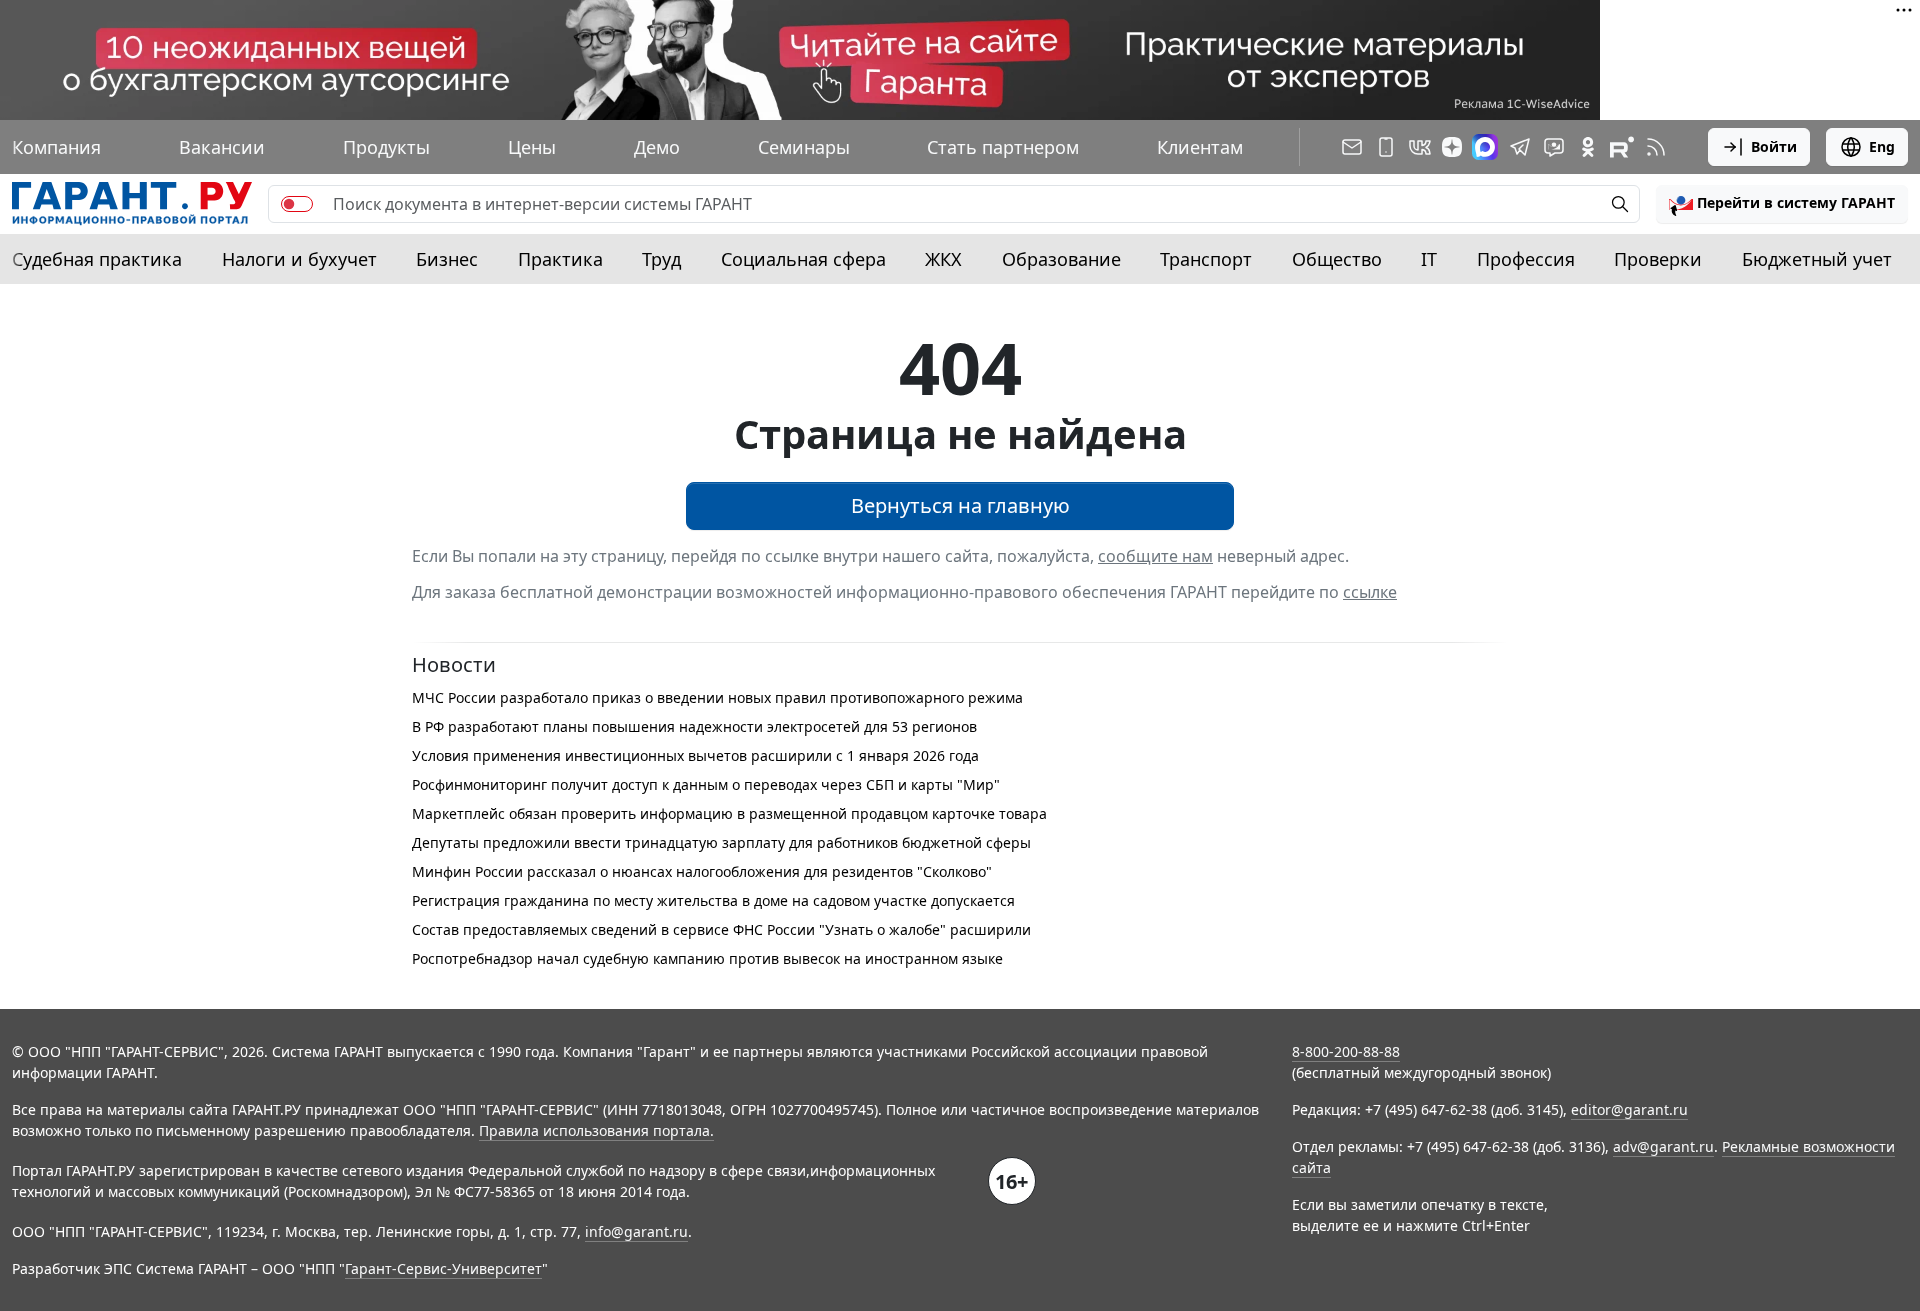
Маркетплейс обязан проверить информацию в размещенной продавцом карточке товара (729, 813)
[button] (1782, 204)
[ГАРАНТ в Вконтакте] (1420, 147)
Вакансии (222, 147)
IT (1429, 259)
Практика (560, 259)
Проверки (1658, 259)
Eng (1882, 146)
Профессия (1526, 259)
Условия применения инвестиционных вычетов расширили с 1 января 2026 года (695, 755)
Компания (56, 147)
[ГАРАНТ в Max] (1485, 147)
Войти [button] (1774, 146)
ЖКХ (943, 259)
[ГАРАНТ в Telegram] (1520, 147)
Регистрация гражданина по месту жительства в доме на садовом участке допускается (713, 900)
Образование (1061, 259)
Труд (661, 259)
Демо (657, 147)
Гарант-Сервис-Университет (443, 1268)
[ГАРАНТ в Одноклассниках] (1588, 147)
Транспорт (1206, 259)
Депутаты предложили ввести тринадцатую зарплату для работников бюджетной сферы (721, 842)
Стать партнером (1003, 147)
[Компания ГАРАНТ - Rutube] (1622, 147)
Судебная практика (97, 259)
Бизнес (447, 259)
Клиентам (1200, 147)
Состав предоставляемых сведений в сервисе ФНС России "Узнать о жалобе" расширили (721, 929)
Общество (1337, 259)
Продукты (386, 147)
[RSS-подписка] (1656, 147)
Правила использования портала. (596, 1130)
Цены (532, 147)
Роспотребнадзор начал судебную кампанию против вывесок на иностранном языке (707, 958)
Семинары (804, 147)
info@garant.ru (636, 1231)
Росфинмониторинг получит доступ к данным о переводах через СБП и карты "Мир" (706, 784)
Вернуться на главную (960, 505)
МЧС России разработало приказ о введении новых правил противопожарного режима (717, 697)
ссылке (1370, 592)
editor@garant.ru (1629, 1109)
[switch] (297, 204)
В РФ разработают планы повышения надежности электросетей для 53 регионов (694, 726)
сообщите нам (1155, 556)
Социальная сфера (803, 259)
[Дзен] (1452, 147)
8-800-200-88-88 (1346, 1051)
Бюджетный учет (1817, 259)
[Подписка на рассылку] (1352, 147)
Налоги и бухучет (299, 259)
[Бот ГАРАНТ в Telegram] (1554, 147)
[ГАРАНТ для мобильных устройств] (1386, 147)
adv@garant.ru (1663, 1146)
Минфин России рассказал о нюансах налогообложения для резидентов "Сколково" (702, 871)
